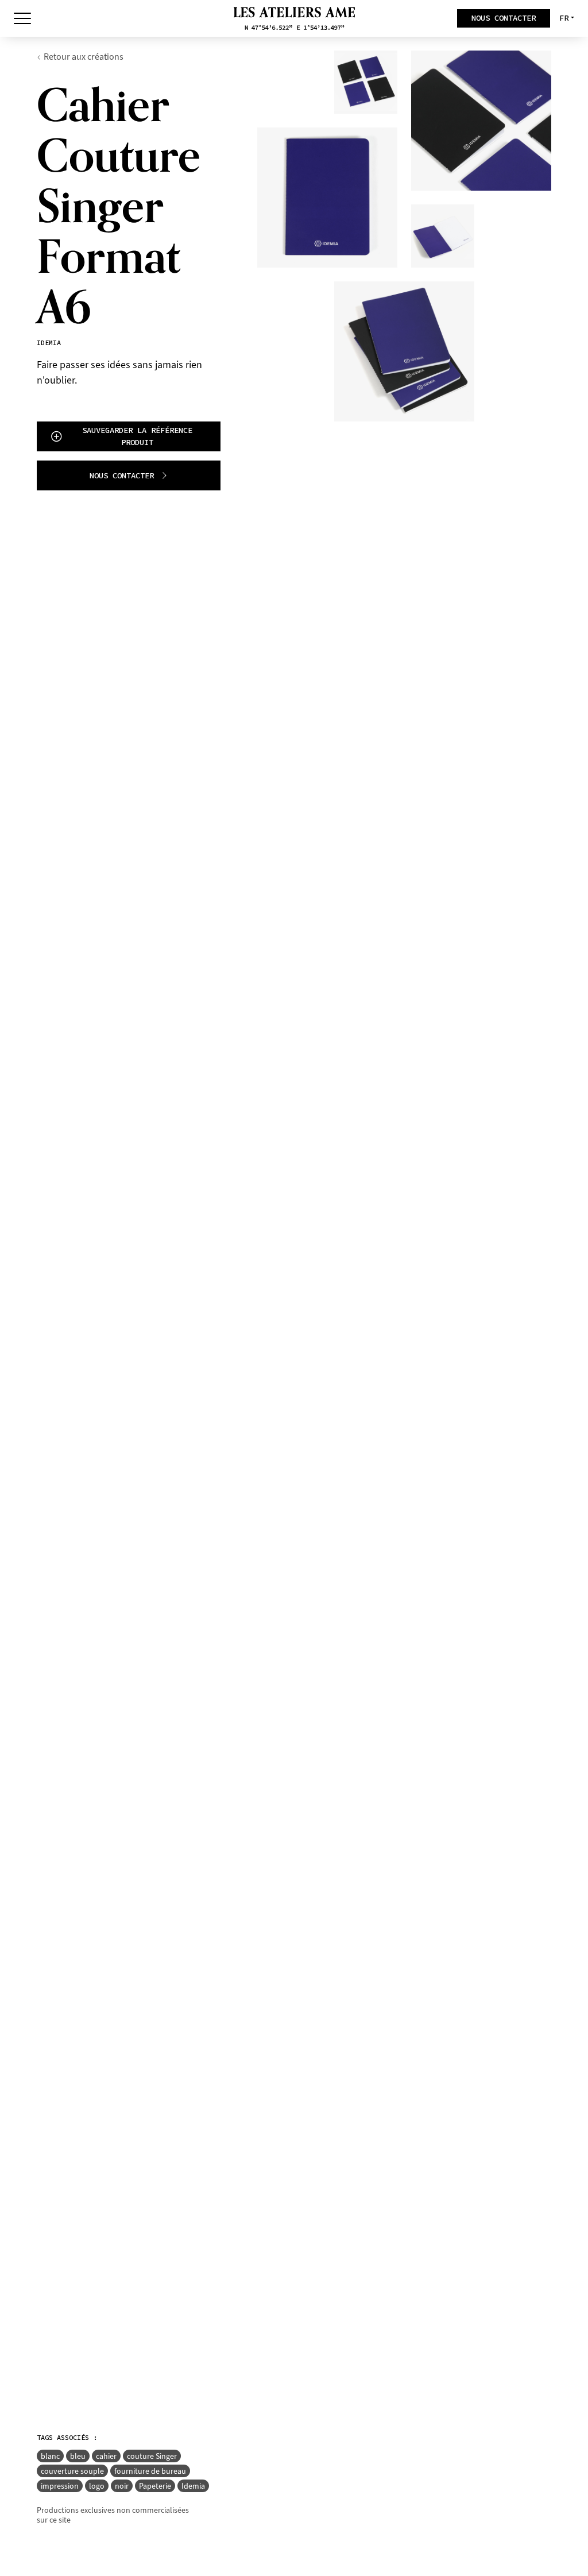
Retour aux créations (84, 57)
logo (97, 2486)
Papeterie (155, 2486)
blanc (50, 2456)
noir (122, 2486)
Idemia (193, 2486)
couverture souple (72, 2471)
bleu (78, 2456)
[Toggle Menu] (22, 18)
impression (60, 2486)
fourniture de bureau (150, 2471)
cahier (106, 2456)
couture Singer (152, 2456)
